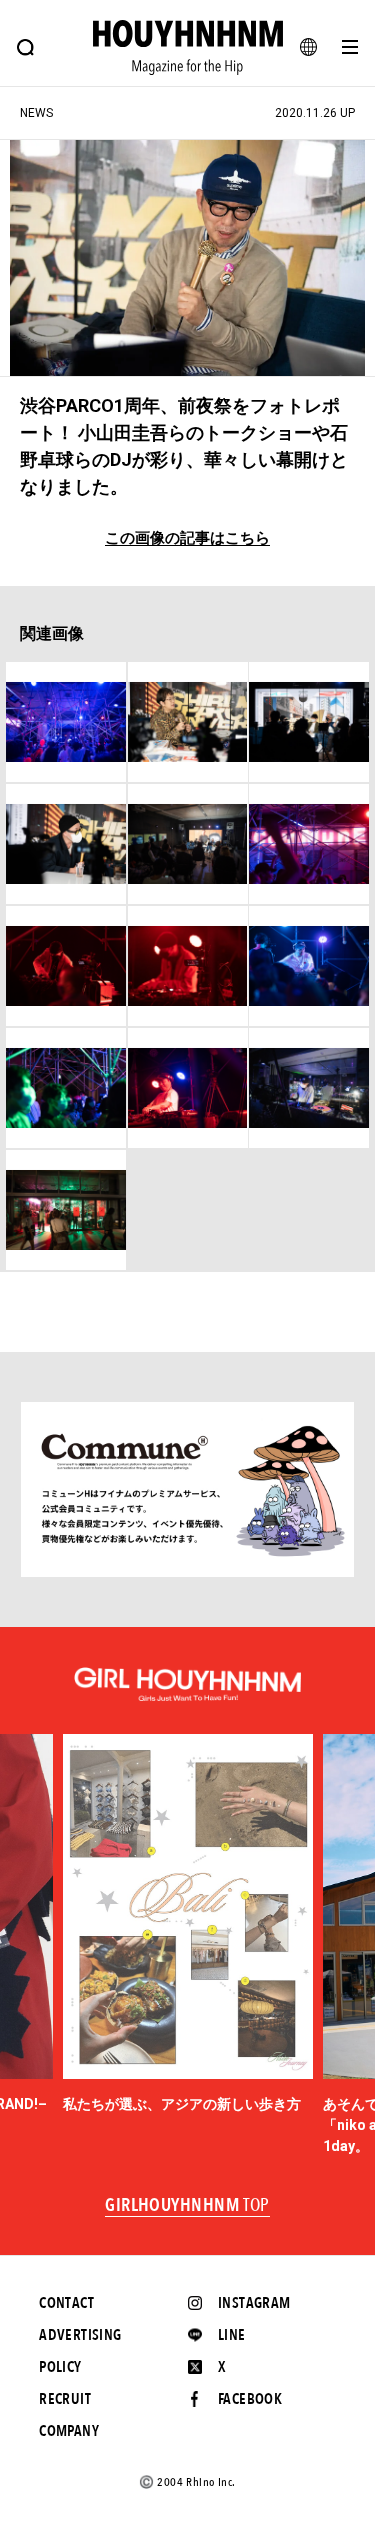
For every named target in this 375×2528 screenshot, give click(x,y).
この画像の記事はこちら (187, 538)
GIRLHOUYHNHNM (187, 2206)
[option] (188, 1924)
